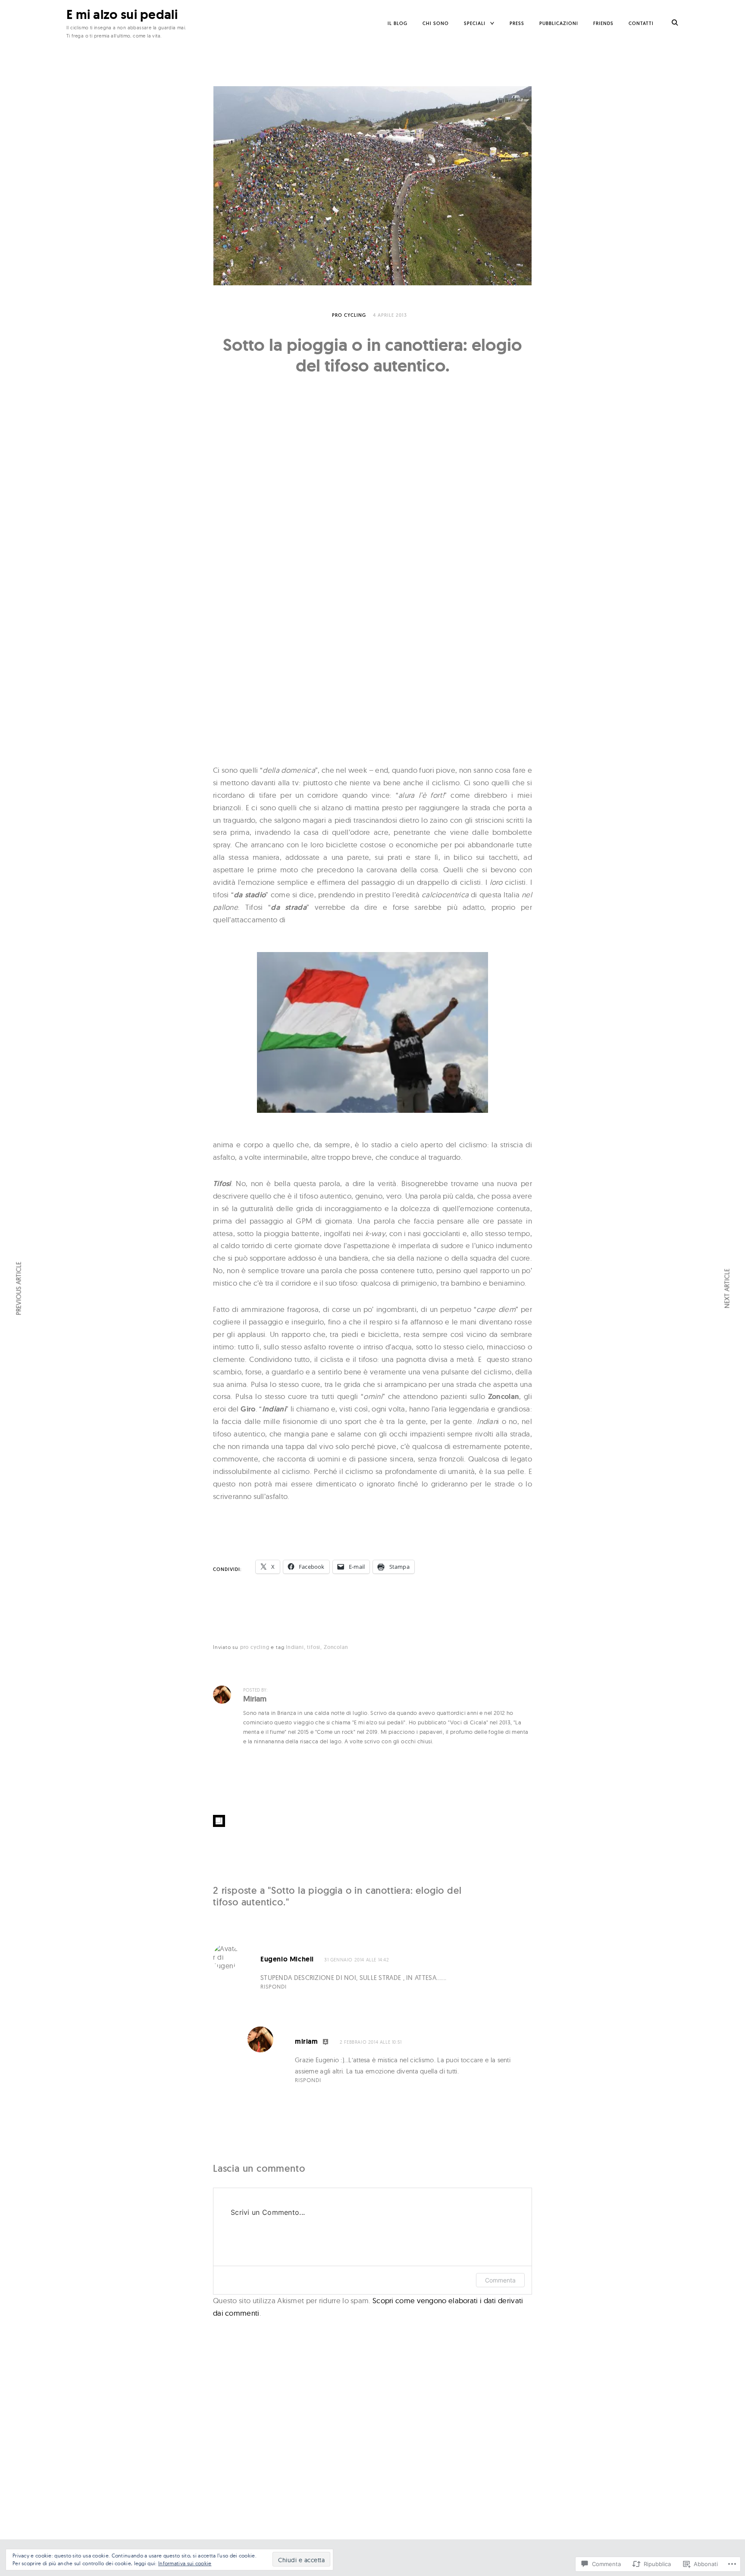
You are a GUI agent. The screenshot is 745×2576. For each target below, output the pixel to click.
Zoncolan (336, 1647)
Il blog (398, 23)
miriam (307, 2041)
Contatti (641, 23)
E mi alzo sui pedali (122, 14)
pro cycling (349, 315)
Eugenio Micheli (287, 1959)
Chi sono (436, 23)
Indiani (295, 1647)
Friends (603, 23)
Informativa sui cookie (185, 2563)
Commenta (500, 2280)
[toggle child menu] (492, 23)
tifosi (314, 1647)
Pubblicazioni (559, 23)
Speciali (475, 23)
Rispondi (273, 1986)
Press (517, 23)
